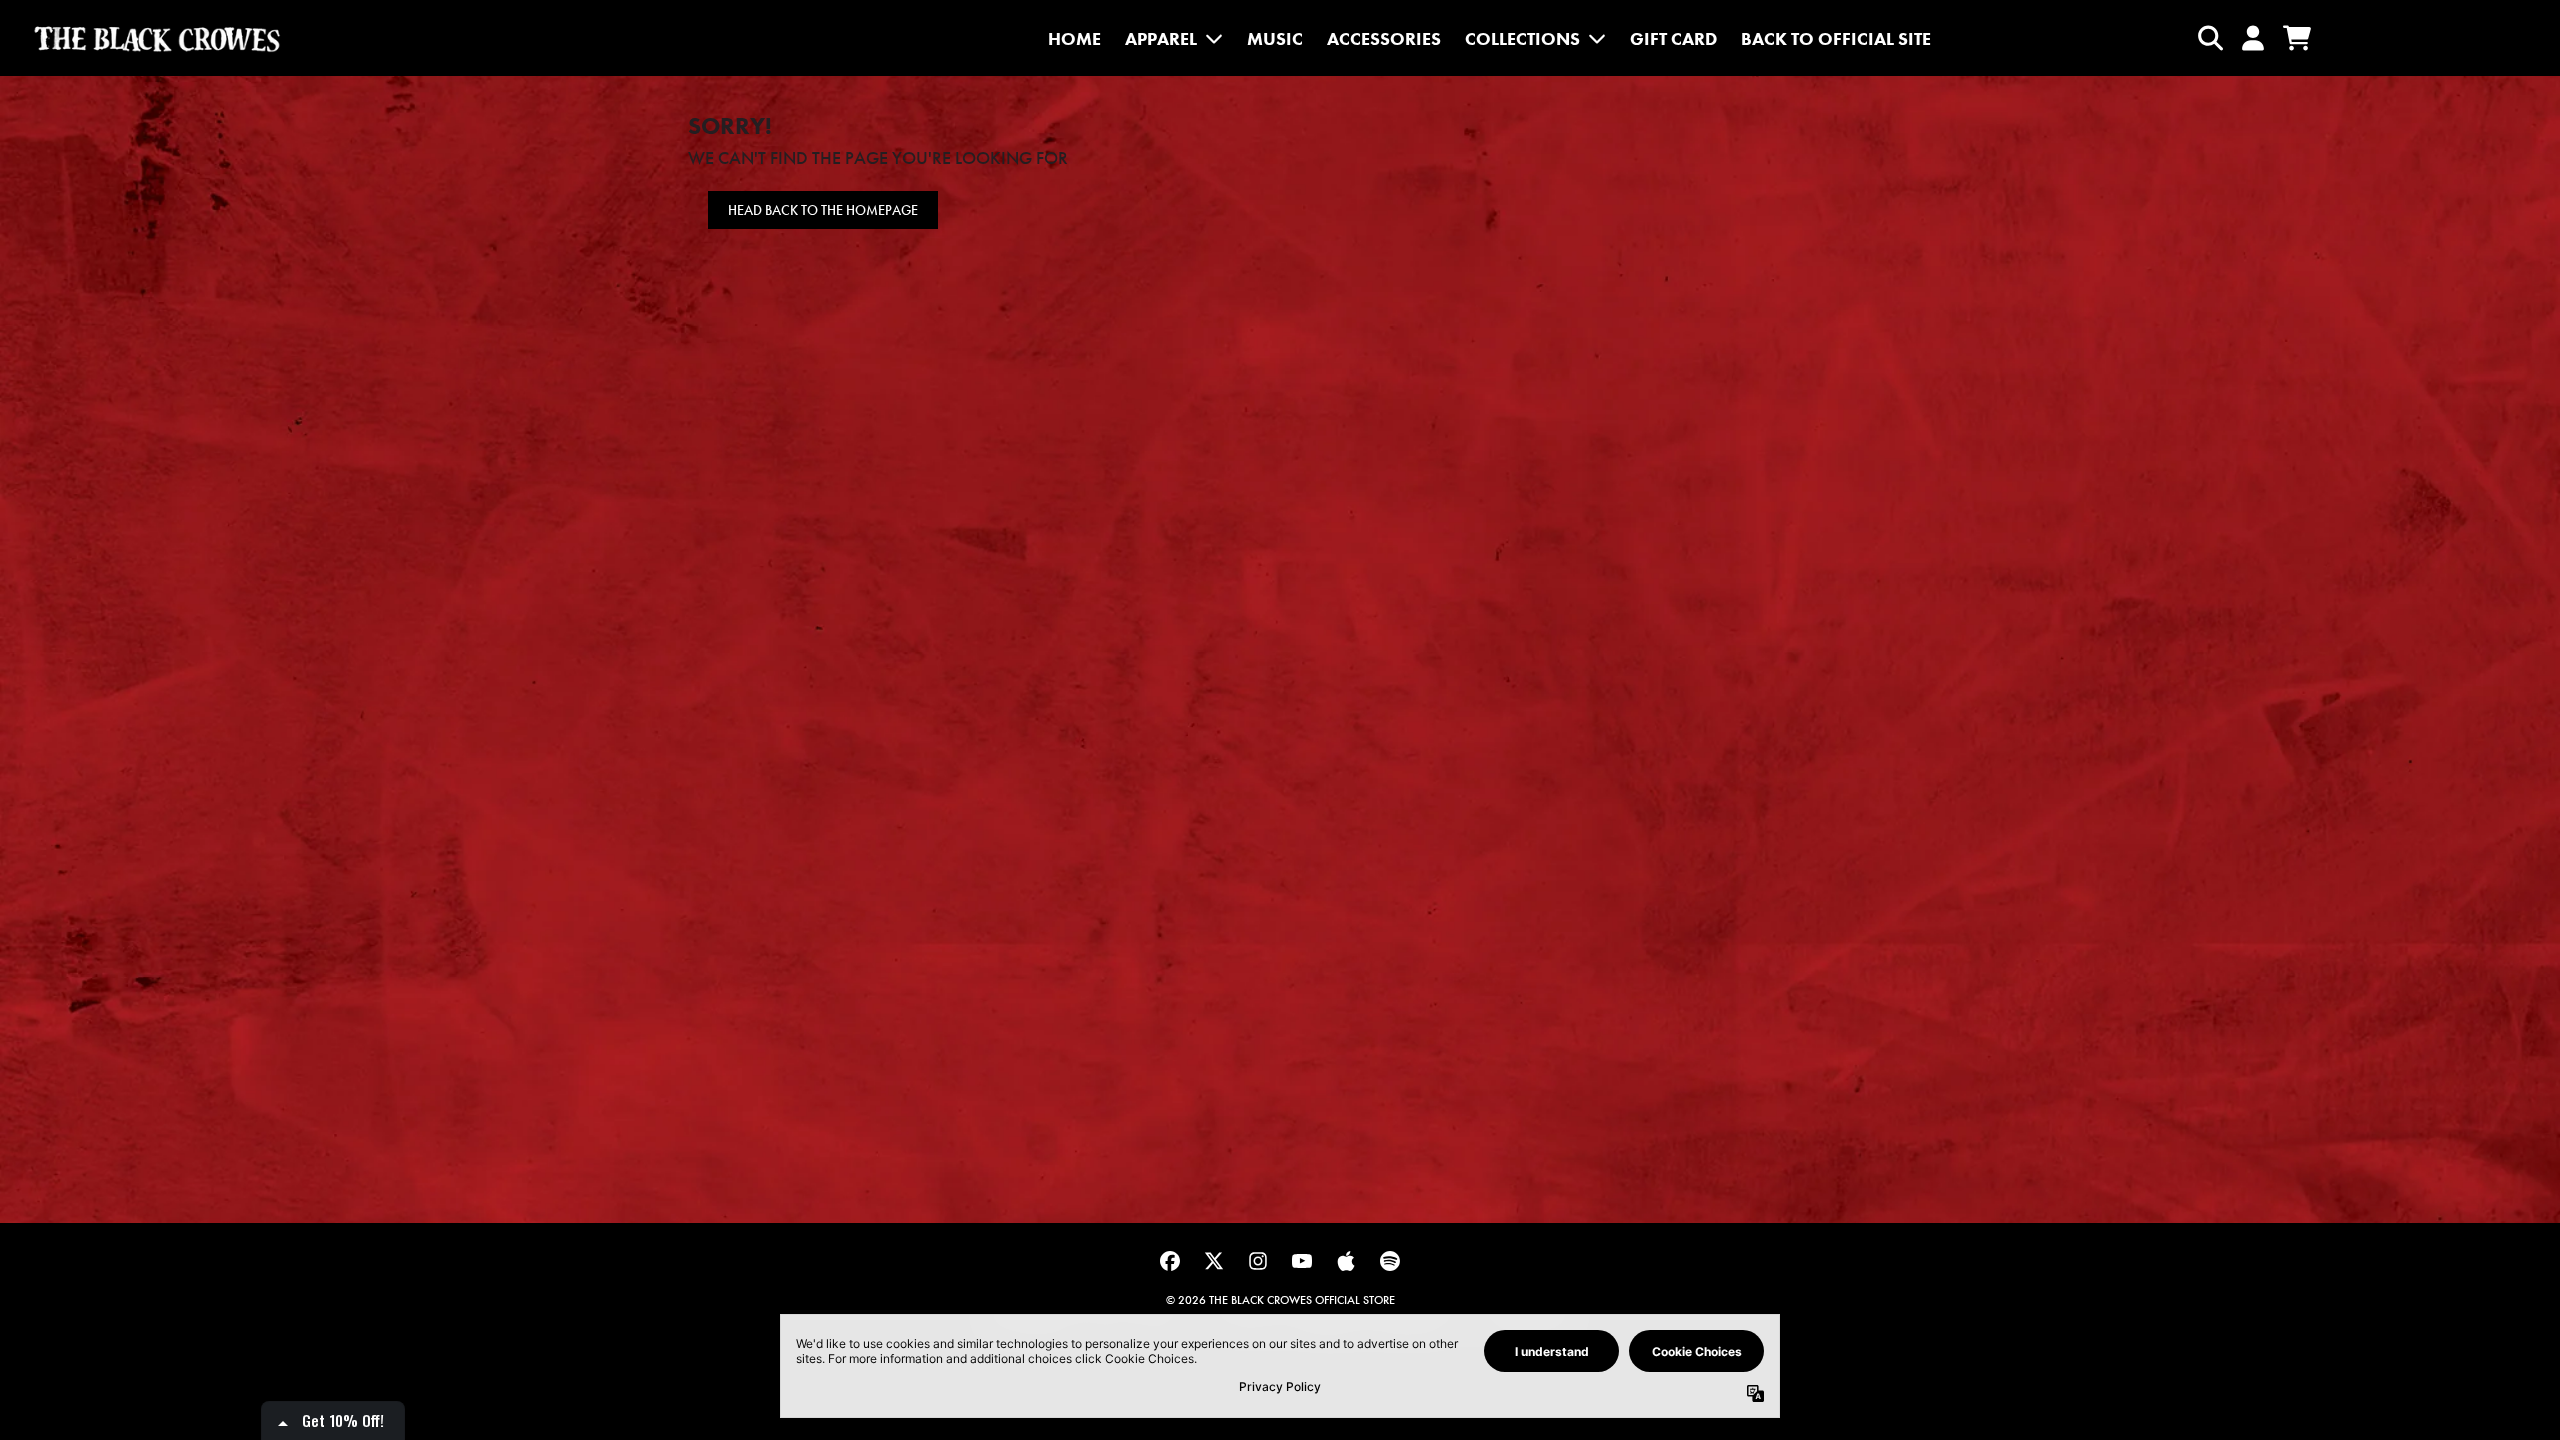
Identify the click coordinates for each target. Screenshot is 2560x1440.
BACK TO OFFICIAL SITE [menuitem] (1836, 38)
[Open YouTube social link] (1302, 1261)
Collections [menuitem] (1522, 38)
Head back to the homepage (823, 210)
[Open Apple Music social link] (1346, 1261)
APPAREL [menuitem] (1161, 38)
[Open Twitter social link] (1214, 1261)
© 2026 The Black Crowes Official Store (1280, 1300)
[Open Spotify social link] (1390, 1261)
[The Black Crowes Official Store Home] (157, 38)
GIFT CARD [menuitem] (1673, 38)
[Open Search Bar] (2209, 38)
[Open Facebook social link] (1170, 1261)
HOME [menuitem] (1074, 38)
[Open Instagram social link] (1258, 1261)
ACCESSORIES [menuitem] (1384, 38)
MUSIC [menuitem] (1275, 38)
